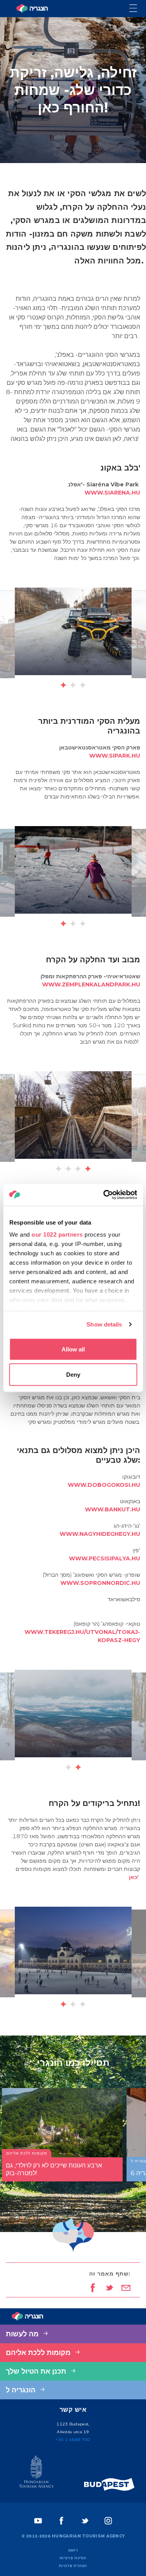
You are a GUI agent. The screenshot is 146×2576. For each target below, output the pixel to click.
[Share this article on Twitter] (109, 2288)
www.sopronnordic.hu (100, 1583)
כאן (133, 1877)
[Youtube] (38, 2521)
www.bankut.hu (113, 1509)
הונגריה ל (22, 2390)
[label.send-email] (126, 2288)
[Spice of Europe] (109, 2484)
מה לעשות (23, 2334)
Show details (104, 1324)
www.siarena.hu (112, 493)
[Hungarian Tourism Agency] (37, 2473)
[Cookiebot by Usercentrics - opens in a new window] (104, 1195)
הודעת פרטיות (73, 2558)
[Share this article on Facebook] (92, 2288)
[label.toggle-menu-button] (138, 9)
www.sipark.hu (115, 756)
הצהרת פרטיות (73, 2566)
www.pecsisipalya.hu (105, 1558)
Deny (73, 1375)
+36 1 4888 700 (73, 2440)
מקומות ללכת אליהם (39, 2353)
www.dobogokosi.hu (104, 1485)
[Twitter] (85, 2521)
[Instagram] (108, 2521)
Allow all (73, 1349)
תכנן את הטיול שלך (37, 2371)
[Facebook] (62, 2521)
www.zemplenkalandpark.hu (91, 984)
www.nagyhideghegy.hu (100, 1534)
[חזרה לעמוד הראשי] (32, 9)
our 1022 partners (57, 1234)
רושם (73, 2550)
